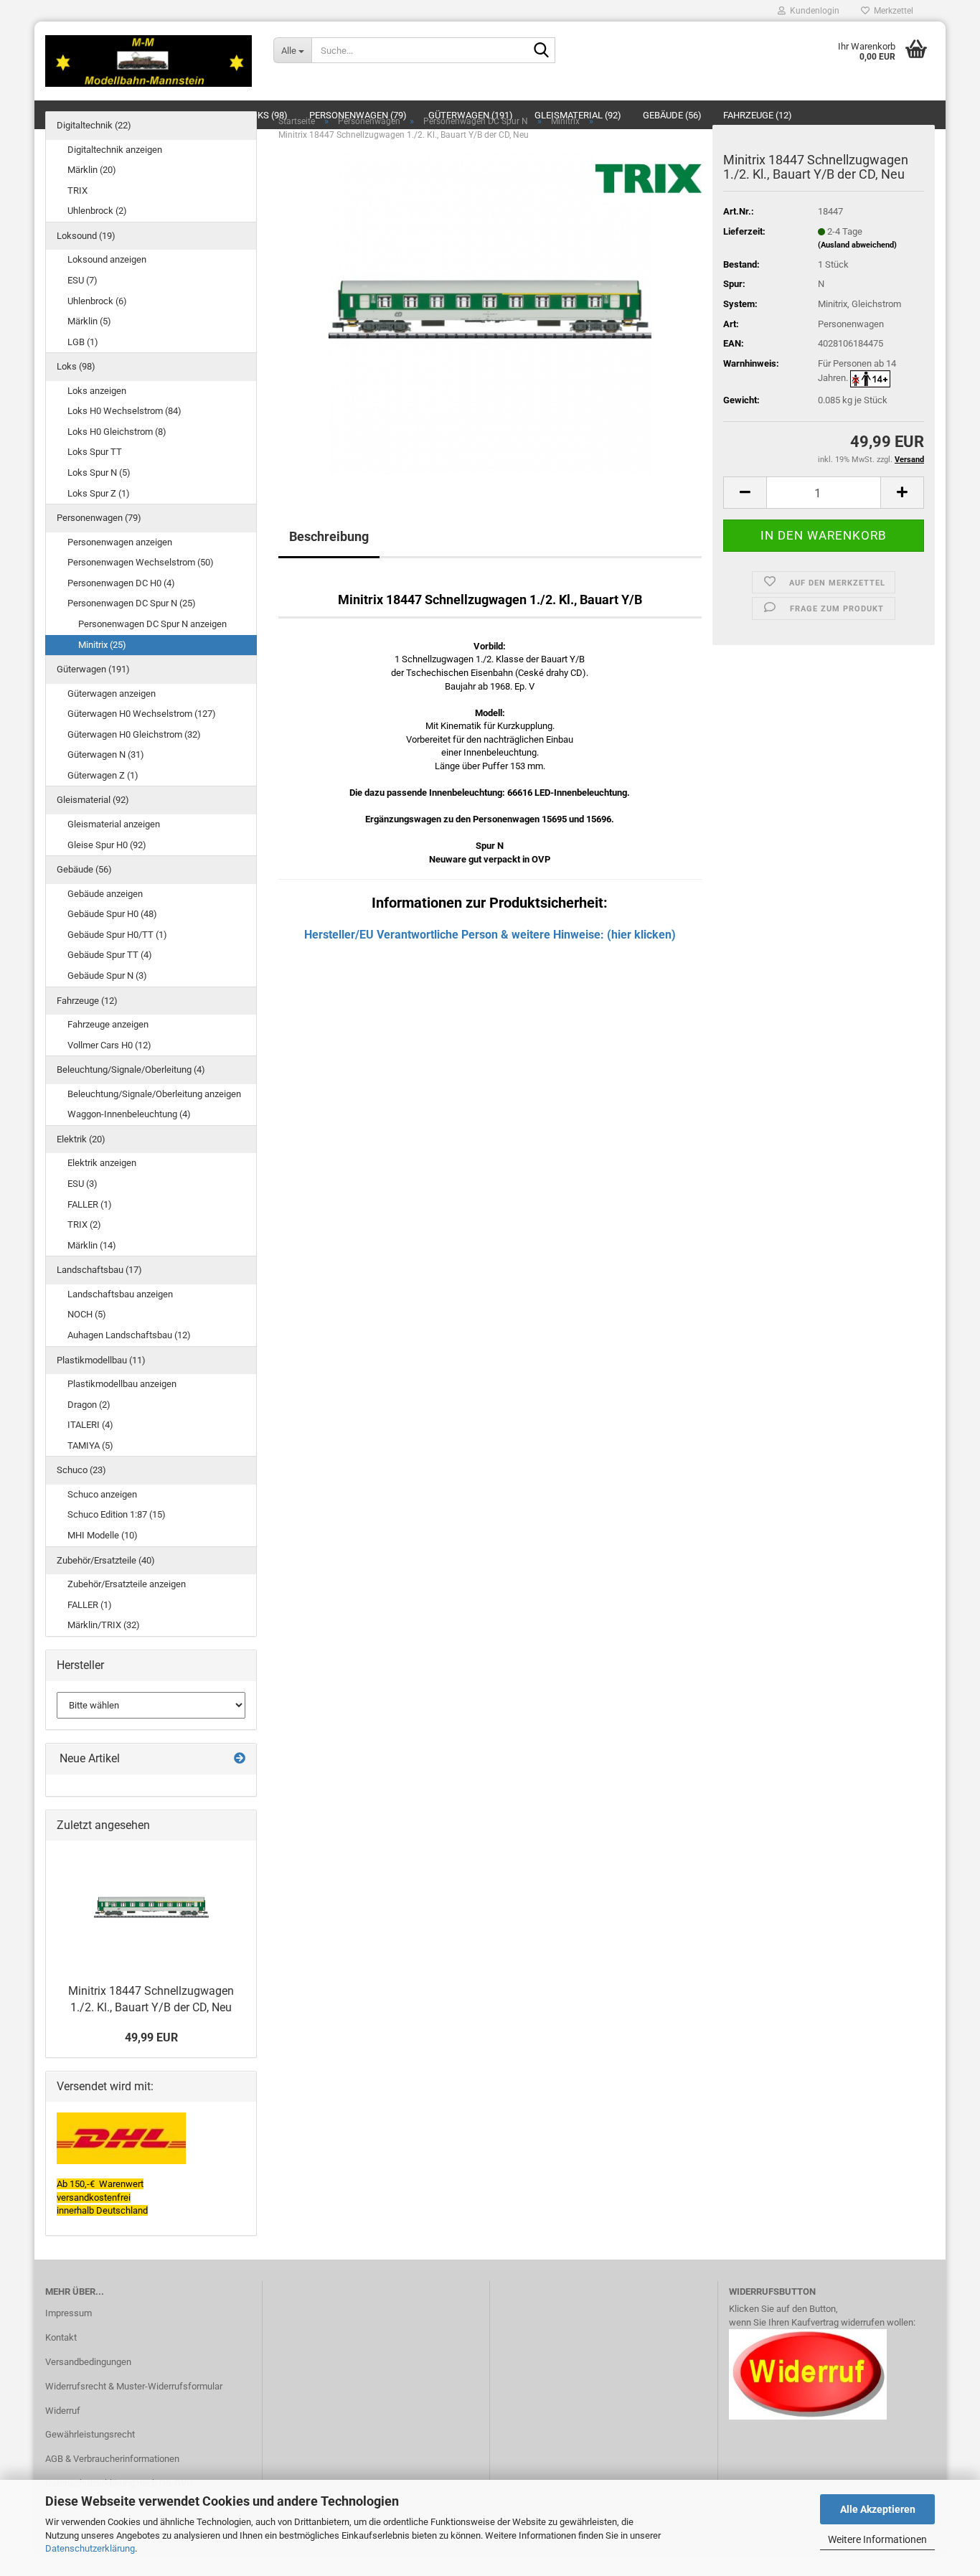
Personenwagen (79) (99, 518)
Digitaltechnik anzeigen (115, 150)
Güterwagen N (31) (106, 755)
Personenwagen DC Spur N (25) (132, 603)
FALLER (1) (90, 1204)
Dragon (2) (89, 1405)
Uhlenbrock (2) (97, 211)
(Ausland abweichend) (857, 245)
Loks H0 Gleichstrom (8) (117, 432)
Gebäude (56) (84, 869)
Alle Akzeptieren (878, 2509)
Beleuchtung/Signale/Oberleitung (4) (131, 1070)
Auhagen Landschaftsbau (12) (129, 1335)
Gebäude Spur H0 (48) (112, 914)
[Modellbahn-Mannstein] (149, 61)
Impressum (69, 2313)
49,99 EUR (151, 2037)
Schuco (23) (81, 1470)
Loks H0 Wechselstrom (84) (124, 411)
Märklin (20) (92, 170)
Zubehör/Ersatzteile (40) (106, 1560)
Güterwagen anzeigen (112, 694)
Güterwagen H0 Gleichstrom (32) (134, 734)
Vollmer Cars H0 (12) (109, 1045)
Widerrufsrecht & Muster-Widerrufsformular (134, 2386)
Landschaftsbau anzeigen (120, 1294)
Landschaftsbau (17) (99, 1270)
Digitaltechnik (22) (94, 125)
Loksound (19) (86, 236)
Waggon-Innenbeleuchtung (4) (129, 1114)
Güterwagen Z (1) (103, 775)
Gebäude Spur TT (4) (110, 955)
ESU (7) (83, 280)
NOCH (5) (87, 1314)
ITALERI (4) (90, 1425)
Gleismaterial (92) (93, 800)
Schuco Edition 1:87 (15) (117, 1514)
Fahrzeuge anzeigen (108, 1024)
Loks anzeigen (97, 391)
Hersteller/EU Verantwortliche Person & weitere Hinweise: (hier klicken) (490, 935)
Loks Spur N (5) (99, 473)
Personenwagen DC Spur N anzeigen (152, 624)
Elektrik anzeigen (102, 1163)
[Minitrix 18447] (490, 313)
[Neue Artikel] (240, 1759)
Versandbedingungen (88, 2362)
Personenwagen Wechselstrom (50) (141, 562)
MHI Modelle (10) (103, 1535)
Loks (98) (76, 366)
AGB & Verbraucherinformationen (112, 2459)
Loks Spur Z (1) (99, 493)
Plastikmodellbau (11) (101, 1360)
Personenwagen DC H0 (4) (121, 583)
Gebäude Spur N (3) (107, 976)
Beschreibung (329, 536)
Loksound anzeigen (107, 259)
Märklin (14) (92, 1245)
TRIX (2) (84, 1224)
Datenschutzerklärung (90, 2548)
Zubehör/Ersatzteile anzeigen (127, 1584)
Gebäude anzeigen (105, 894)
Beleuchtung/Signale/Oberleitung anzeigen (154, 1094)
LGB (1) (83, 342)
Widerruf (63, 2411)
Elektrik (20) (81, 1139)
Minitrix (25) (102, 645)
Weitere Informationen (877, 2539)
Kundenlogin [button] (812, 11)
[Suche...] (542, 51)
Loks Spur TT (95, 452)
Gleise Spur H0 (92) (107, 845)
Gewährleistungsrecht (90, 2434)
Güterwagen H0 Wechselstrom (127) (142, 714)
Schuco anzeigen (102, 1494)
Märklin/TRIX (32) (104, 1625)
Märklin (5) (89, 321)
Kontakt (61, 2337)
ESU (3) (83, 1184)
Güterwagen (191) (93, 669)
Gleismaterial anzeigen (114, 824)
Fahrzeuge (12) (87, 1001)
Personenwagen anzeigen (120, 542)
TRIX (77, 191)
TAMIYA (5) (90, 1446)
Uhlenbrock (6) (97, 301)
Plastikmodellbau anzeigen (122, 1384)
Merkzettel (891, 11)
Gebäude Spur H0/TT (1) (117, 935)
